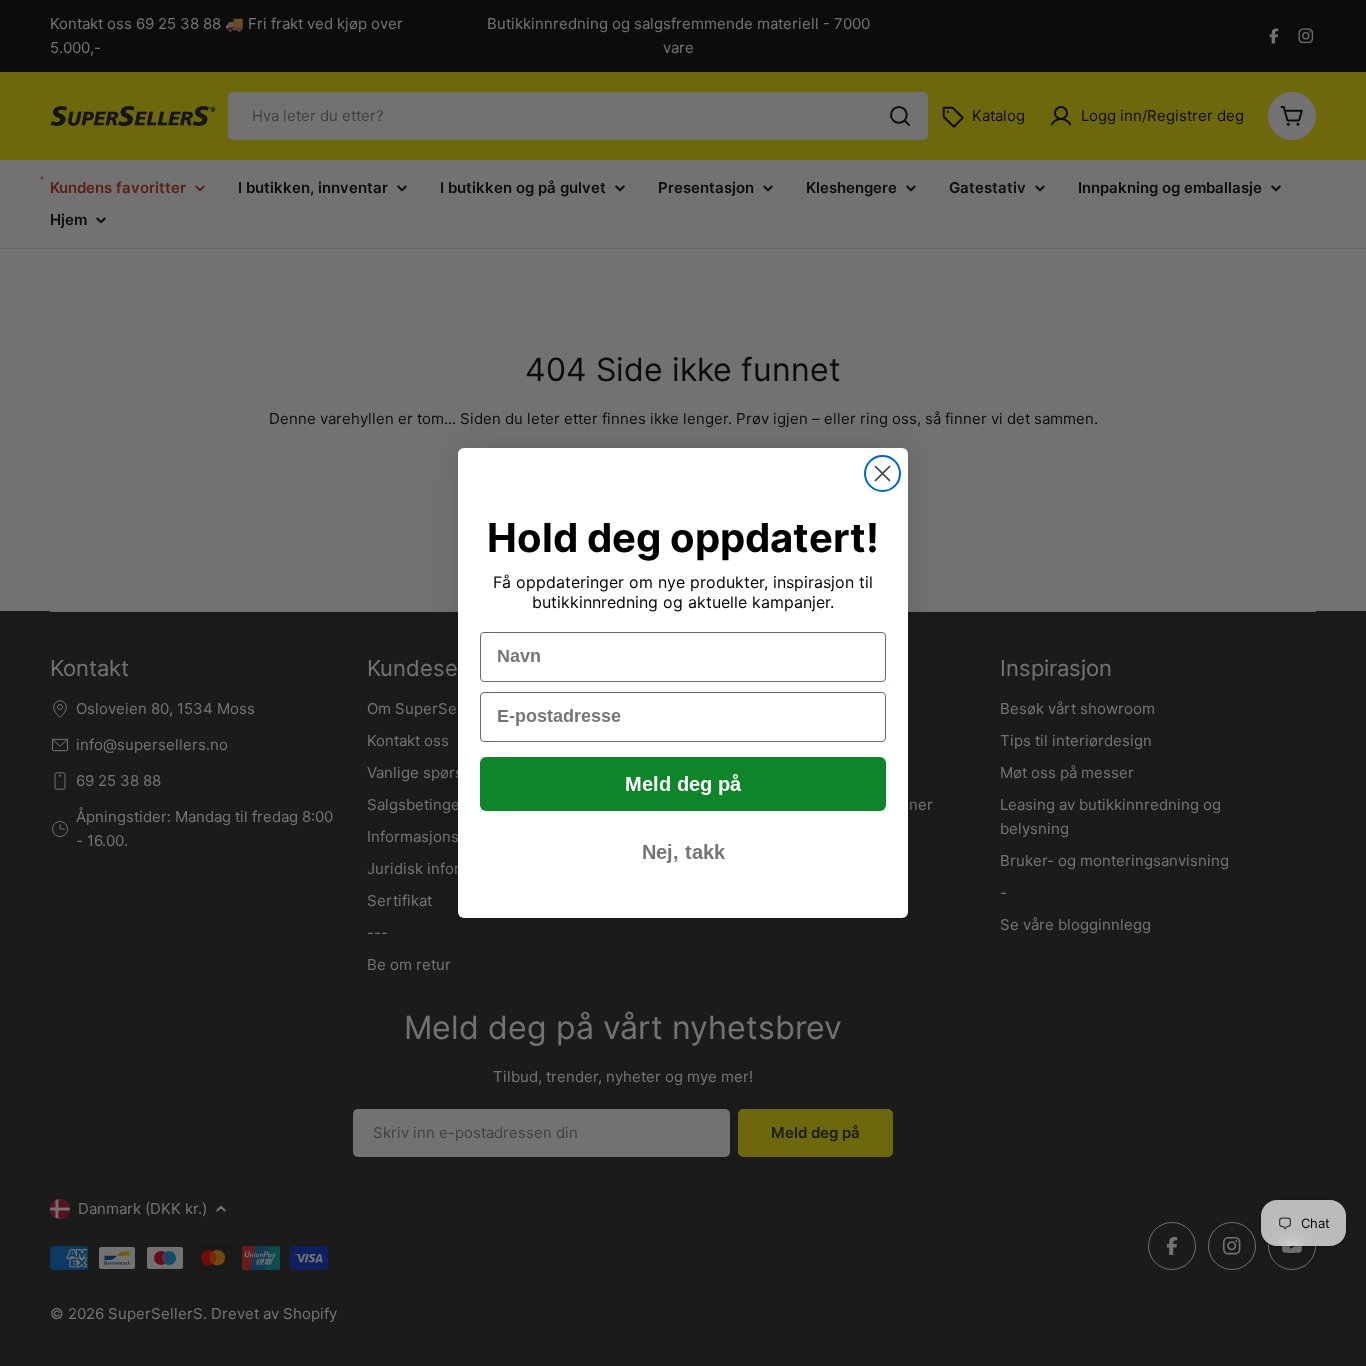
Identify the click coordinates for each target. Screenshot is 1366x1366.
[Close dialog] (882, 473)
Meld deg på (683, 784)
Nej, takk (683, 852)
